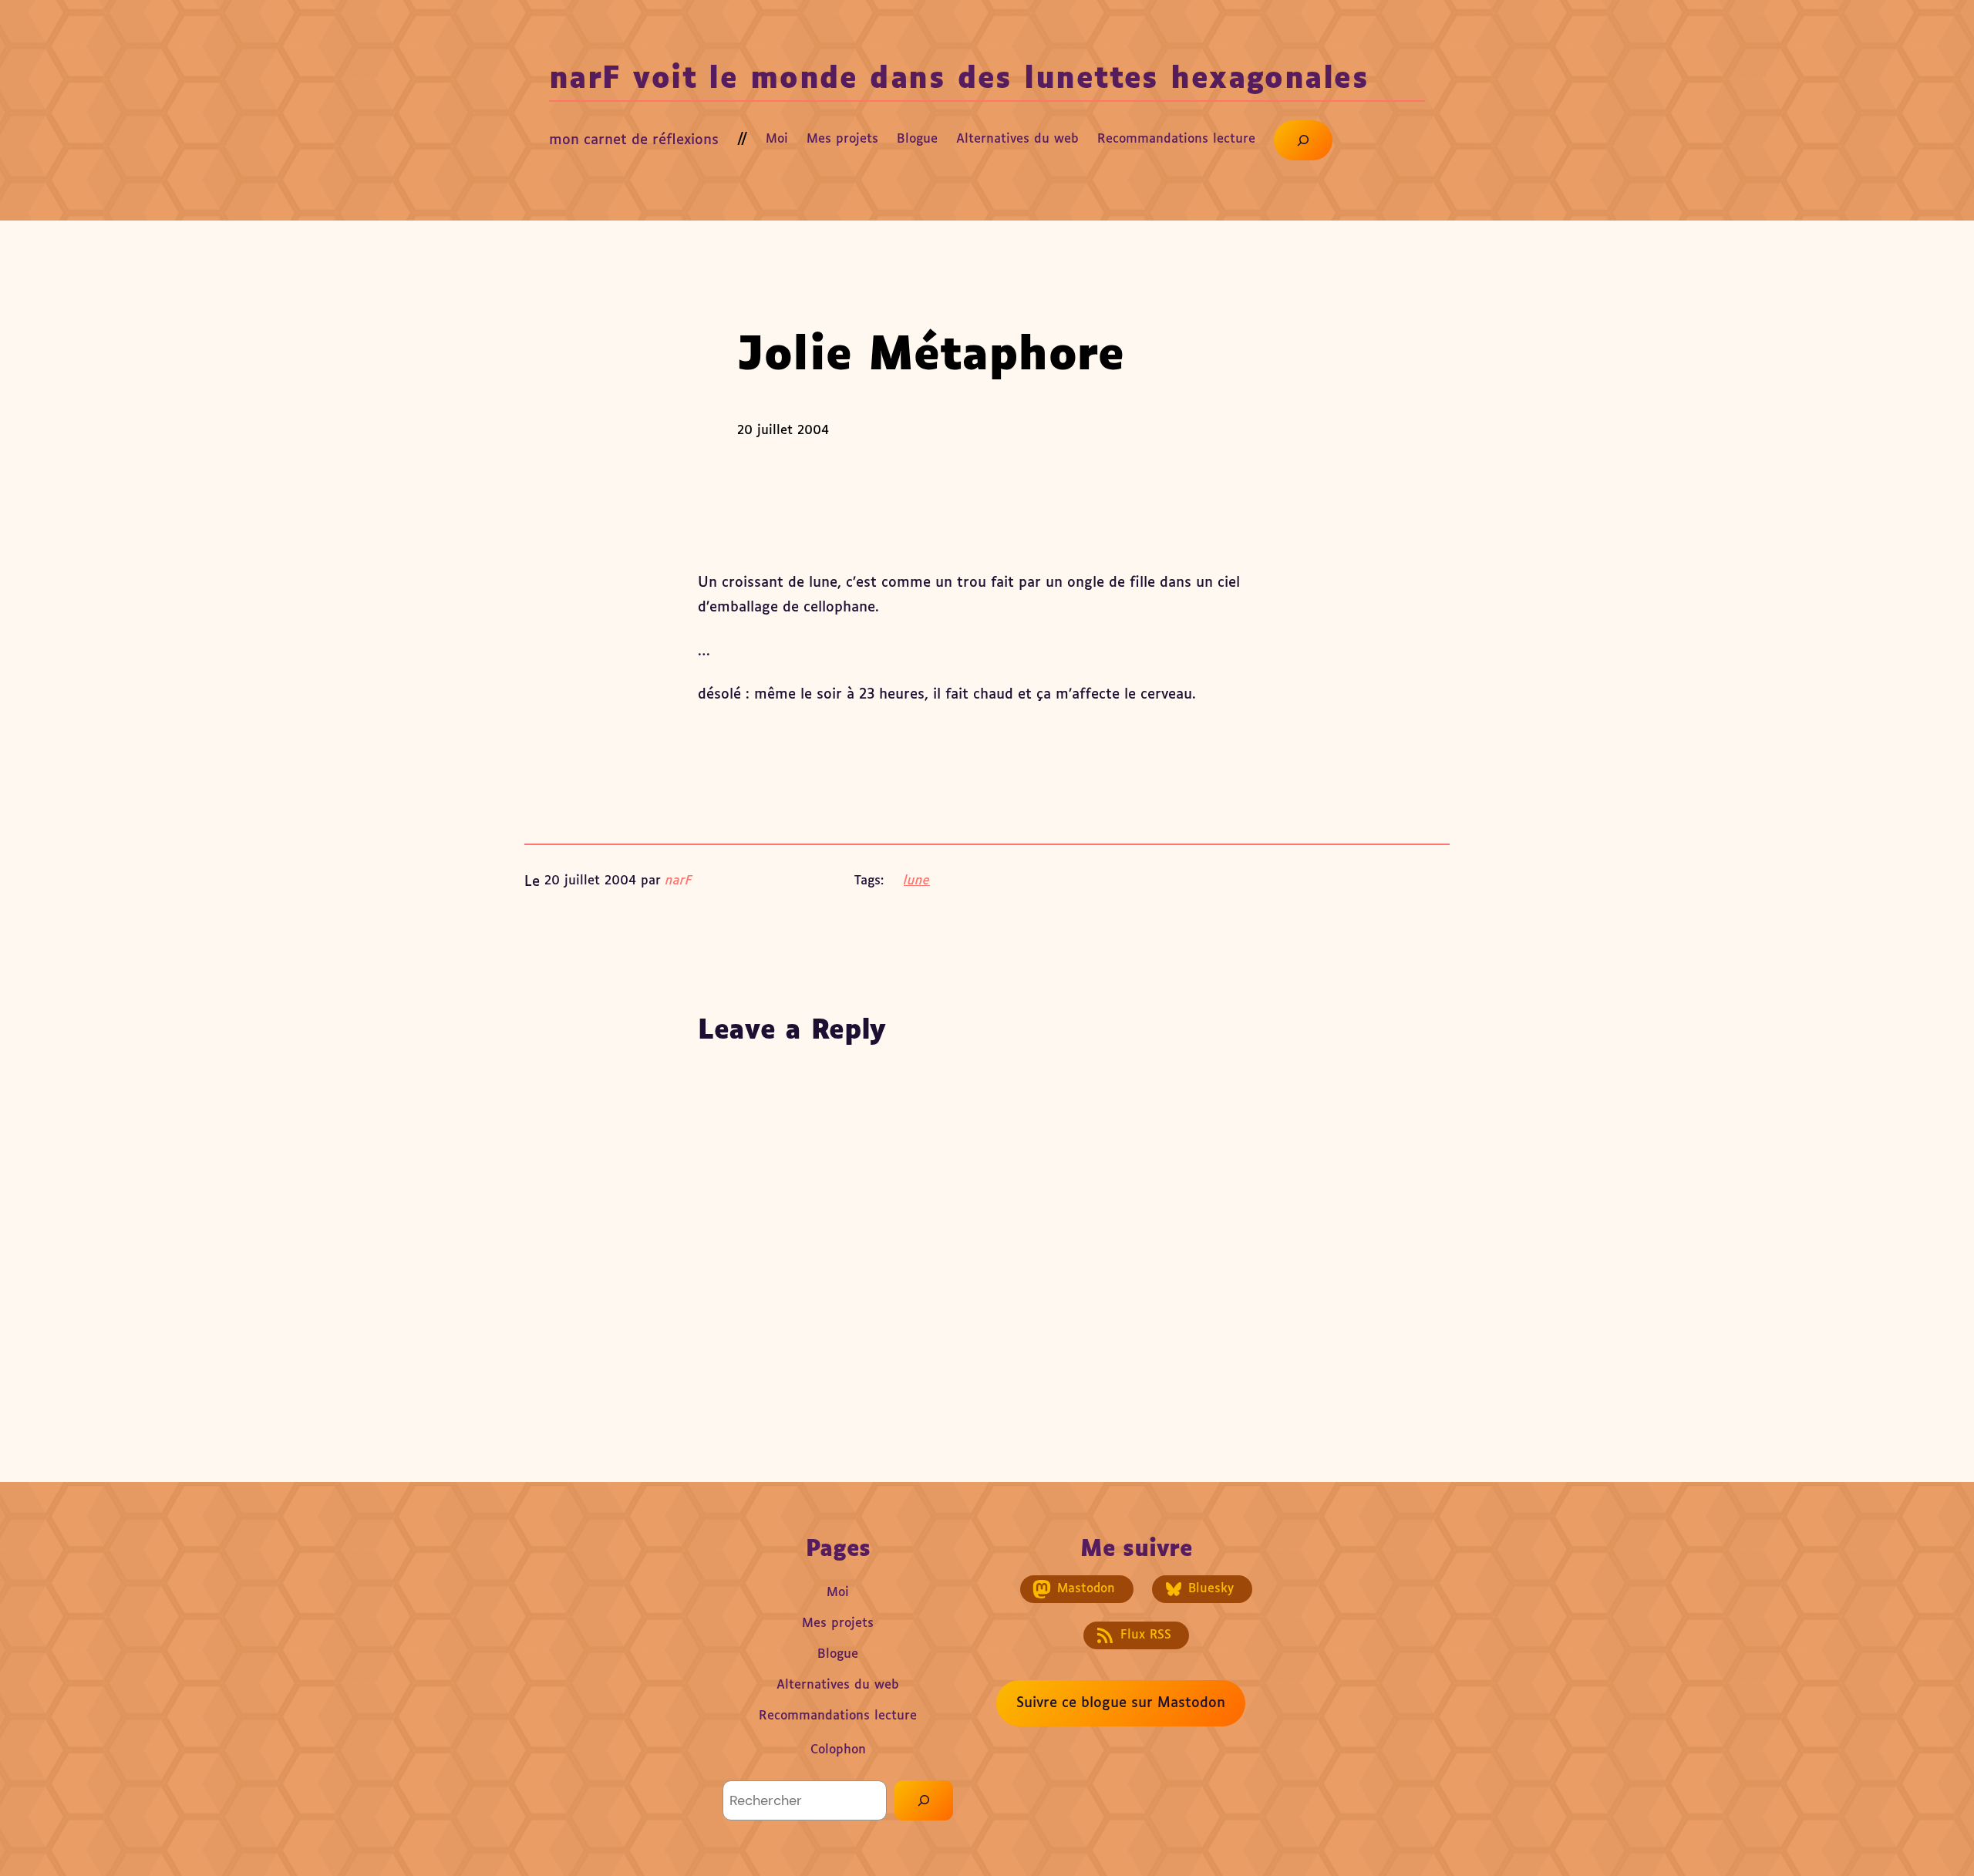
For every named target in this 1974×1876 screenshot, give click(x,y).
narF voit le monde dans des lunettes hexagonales (959, 80)
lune (917, 881)
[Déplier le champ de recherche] (1303, 140)
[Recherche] (924, 1800)
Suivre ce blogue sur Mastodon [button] (1121, 1703)
